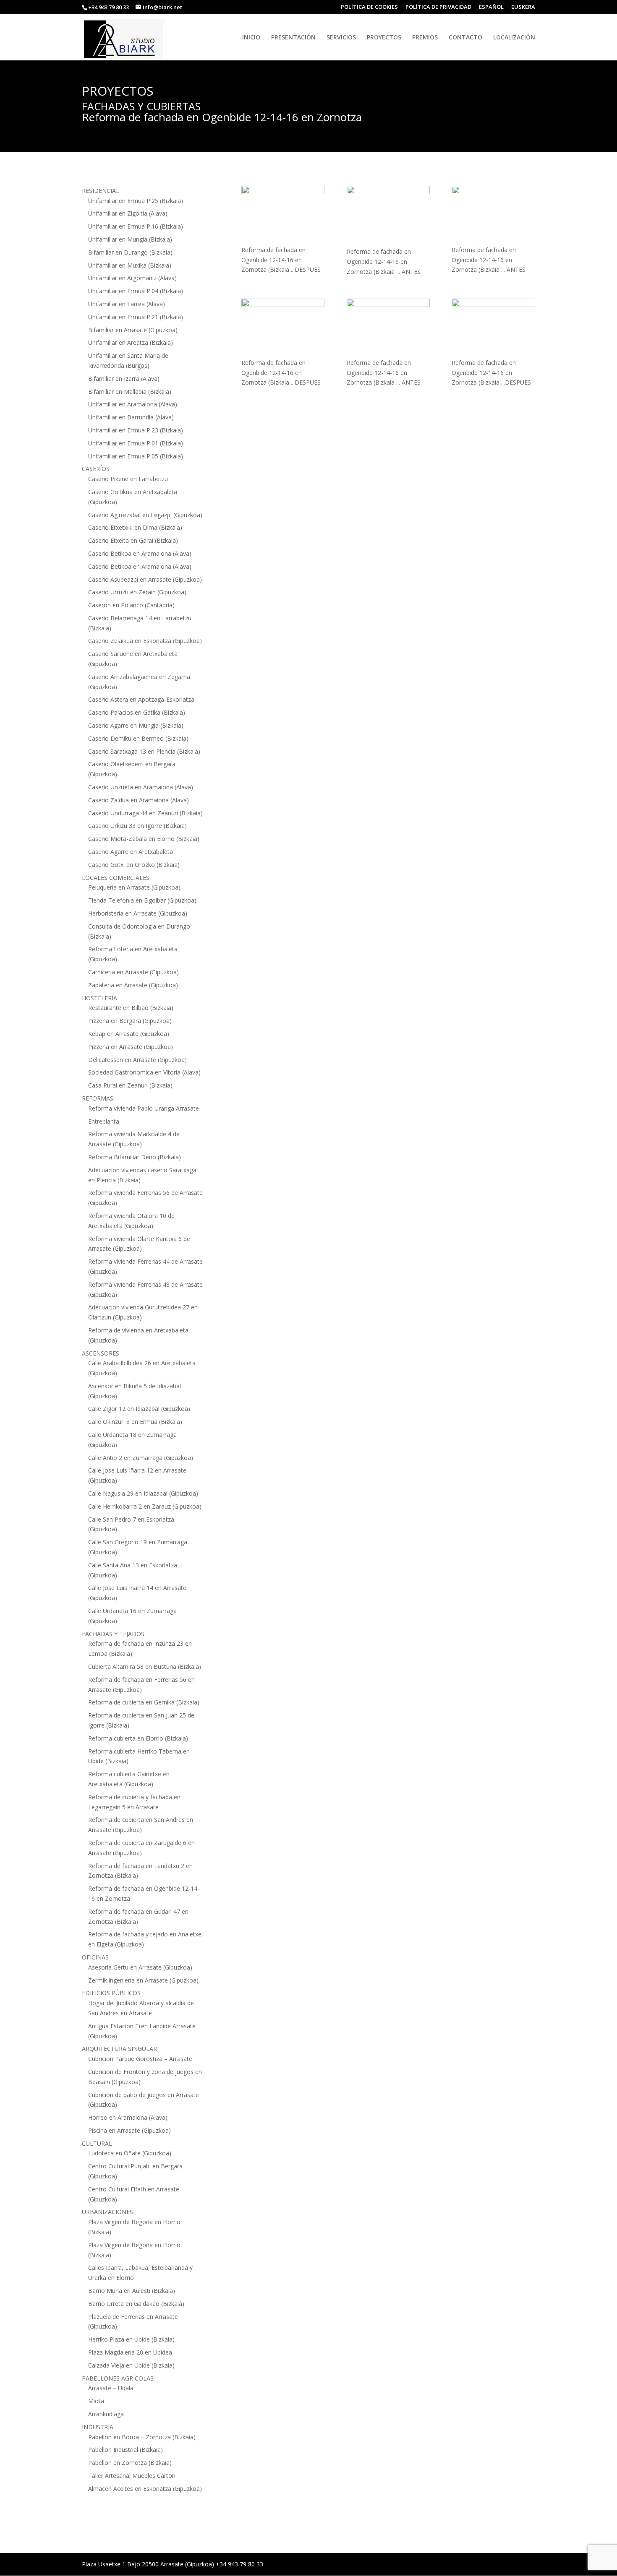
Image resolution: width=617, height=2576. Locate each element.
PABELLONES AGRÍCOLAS (118, 2378)
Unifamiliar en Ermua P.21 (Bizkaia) (136, 317)
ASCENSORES (101, 1353)
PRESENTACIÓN (293, 38)
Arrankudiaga (106, 2414)
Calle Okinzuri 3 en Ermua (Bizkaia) (135, 1422)
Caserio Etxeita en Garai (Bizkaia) (133, 540)
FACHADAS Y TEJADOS (113, 1634)
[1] (493, 215)
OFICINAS (95, 1957)
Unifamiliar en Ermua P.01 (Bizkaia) (136, 443)
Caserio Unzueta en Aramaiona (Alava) (141, 787)
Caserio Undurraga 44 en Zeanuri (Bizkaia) (145, 813)
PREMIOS (425, 38)
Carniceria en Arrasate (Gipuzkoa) (133, 972)
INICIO (251, 38)
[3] (388, 328)
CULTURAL (97, 2143)
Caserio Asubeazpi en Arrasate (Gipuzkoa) (145, 579)
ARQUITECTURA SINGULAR (119, 2049)
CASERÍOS (96, 469)
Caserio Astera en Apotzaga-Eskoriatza (141, 699)
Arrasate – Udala (111, 2388)
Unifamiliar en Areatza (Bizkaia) (131, 342)
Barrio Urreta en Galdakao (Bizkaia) (136, 2304)
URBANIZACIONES (107, 2212)
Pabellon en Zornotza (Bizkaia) (130, 2463)
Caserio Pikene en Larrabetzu (128, 479)
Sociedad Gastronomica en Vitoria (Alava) (144, 1072)
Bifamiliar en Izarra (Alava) (124, 379)
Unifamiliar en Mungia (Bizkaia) (130, 239)
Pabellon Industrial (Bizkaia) (125, 2450)
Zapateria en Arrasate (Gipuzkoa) (133, 985)
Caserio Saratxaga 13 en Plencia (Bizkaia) (144, 751)
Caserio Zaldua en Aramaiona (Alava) (139, 800)
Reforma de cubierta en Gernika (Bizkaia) (144, 1702)
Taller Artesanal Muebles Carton (132, 2476)
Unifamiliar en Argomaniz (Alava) (132, 278)
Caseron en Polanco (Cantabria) (131, 605)
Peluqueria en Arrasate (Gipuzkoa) (134, 887)
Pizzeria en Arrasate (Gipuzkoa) (131, 1047)
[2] (283, 328)
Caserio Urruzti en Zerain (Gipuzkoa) (137, 592)
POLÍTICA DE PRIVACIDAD (438, 7)
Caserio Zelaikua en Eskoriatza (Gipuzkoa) (145, 641)
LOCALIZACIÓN (514, 38)
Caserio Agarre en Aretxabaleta (131, 852)
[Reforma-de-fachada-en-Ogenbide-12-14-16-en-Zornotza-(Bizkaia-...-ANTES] (388, 216)
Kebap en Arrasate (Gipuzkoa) (129, 1034)
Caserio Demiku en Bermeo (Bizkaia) (138, 738)
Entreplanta (104, 1121)
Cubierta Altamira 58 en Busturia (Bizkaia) (145, 1667)
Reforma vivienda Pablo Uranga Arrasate (144, 1108)
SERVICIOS (341, 38)
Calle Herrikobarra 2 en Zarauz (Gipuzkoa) (145, 1506)
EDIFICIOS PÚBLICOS (111, 1993)
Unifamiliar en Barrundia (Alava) (131, 417)
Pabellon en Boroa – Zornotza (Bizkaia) (142, 2437)
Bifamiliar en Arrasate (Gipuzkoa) (133, 330)
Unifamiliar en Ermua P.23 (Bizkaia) (136, 430)
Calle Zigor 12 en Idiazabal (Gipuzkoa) (139, 1409)
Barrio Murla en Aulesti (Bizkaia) (132, 2291)
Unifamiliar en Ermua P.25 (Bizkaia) (136, 201)
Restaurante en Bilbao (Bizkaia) (131, 1008)
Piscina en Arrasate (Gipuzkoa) (129, 2130)
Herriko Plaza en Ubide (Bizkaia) (131, 2339)
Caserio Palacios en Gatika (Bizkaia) (137, 712)
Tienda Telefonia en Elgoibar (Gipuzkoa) (142, 900)
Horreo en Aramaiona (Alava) (128, 2117)
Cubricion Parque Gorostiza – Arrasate (140, 2059)
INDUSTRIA (98, 2427)
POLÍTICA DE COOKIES (369, 7)
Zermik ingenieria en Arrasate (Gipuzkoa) (143, 1980)
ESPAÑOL (491, 7)
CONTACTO (465, 38)
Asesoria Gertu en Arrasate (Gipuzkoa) (140, 1967)
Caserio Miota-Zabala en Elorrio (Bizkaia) (144, 839)
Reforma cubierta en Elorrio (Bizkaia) (138, 1738)
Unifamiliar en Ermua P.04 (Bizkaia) (136, 291)
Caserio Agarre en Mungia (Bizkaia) (136, 725)
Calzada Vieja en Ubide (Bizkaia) (131, 2365)
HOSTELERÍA (99, 998)
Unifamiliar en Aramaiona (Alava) (133, 404)
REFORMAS (98, 1098)
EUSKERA (523, 7)
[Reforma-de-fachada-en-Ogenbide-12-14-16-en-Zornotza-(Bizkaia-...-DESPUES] (283, 215)
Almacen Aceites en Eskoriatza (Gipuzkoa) (145, 2489)
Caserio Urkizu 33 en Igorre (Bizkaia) (137, 826)
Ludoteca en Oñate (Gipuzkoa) (130, 2153)
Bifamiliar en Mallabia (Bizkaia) (130, 392)
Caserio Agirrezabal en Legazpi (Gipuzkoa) (145, 515)
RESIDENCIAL (101, 191)
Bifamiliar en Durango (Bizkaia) (130, 252)
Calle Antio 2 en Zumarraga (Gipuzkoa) (141, 1458)
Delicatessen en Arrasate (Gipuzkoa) (137, 1060)
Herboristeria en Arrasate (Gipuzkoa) (138, 913)
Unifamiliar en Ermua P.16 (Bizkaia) (136, 226)
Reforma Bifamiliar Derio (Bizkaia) (135, 1157)
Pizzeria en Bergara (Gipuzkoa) (130, 1021)
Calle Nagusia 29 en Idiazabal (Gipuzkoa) (143, 1493)
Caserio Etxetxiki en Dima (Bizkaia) (135, 527)
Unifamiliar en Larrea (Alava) (127, 304)
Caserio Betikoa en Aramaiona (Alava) (140, 553)
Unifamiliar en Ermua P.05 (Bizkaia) (136, 456)
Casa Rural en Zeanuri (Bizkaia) (130, 1085)
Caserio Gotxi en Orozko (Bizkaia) (134, 865)
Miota (96, 2401)
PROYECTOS (384, 38)
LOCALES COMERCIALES (116, 878)
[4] (493, 328)
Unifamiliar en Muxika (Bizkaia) (130, 265)
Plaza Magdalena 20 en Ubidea (130, 2352)
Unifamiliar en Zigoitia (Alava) (128, 213)
